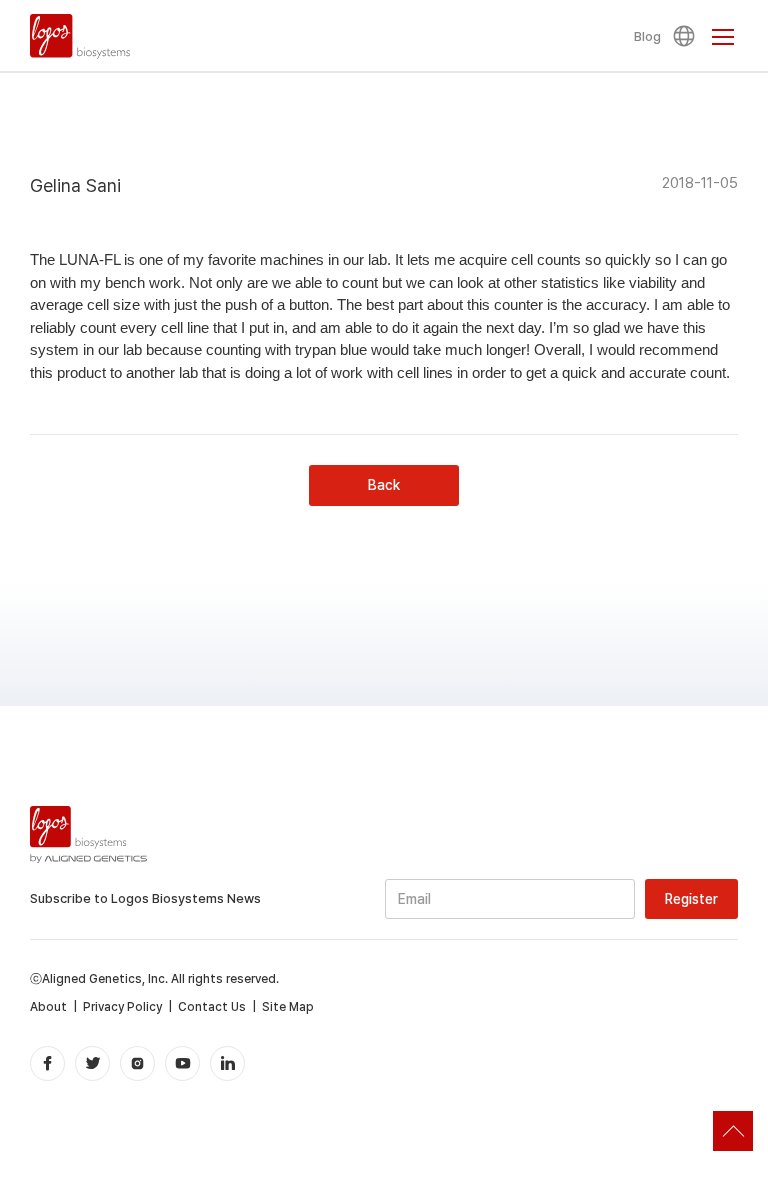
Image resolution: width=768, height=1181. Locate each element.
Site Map (288, 1007)
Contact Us (212, 1007)
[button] (687, 36)
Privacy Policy (122, 1007)
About (48, 1007)
